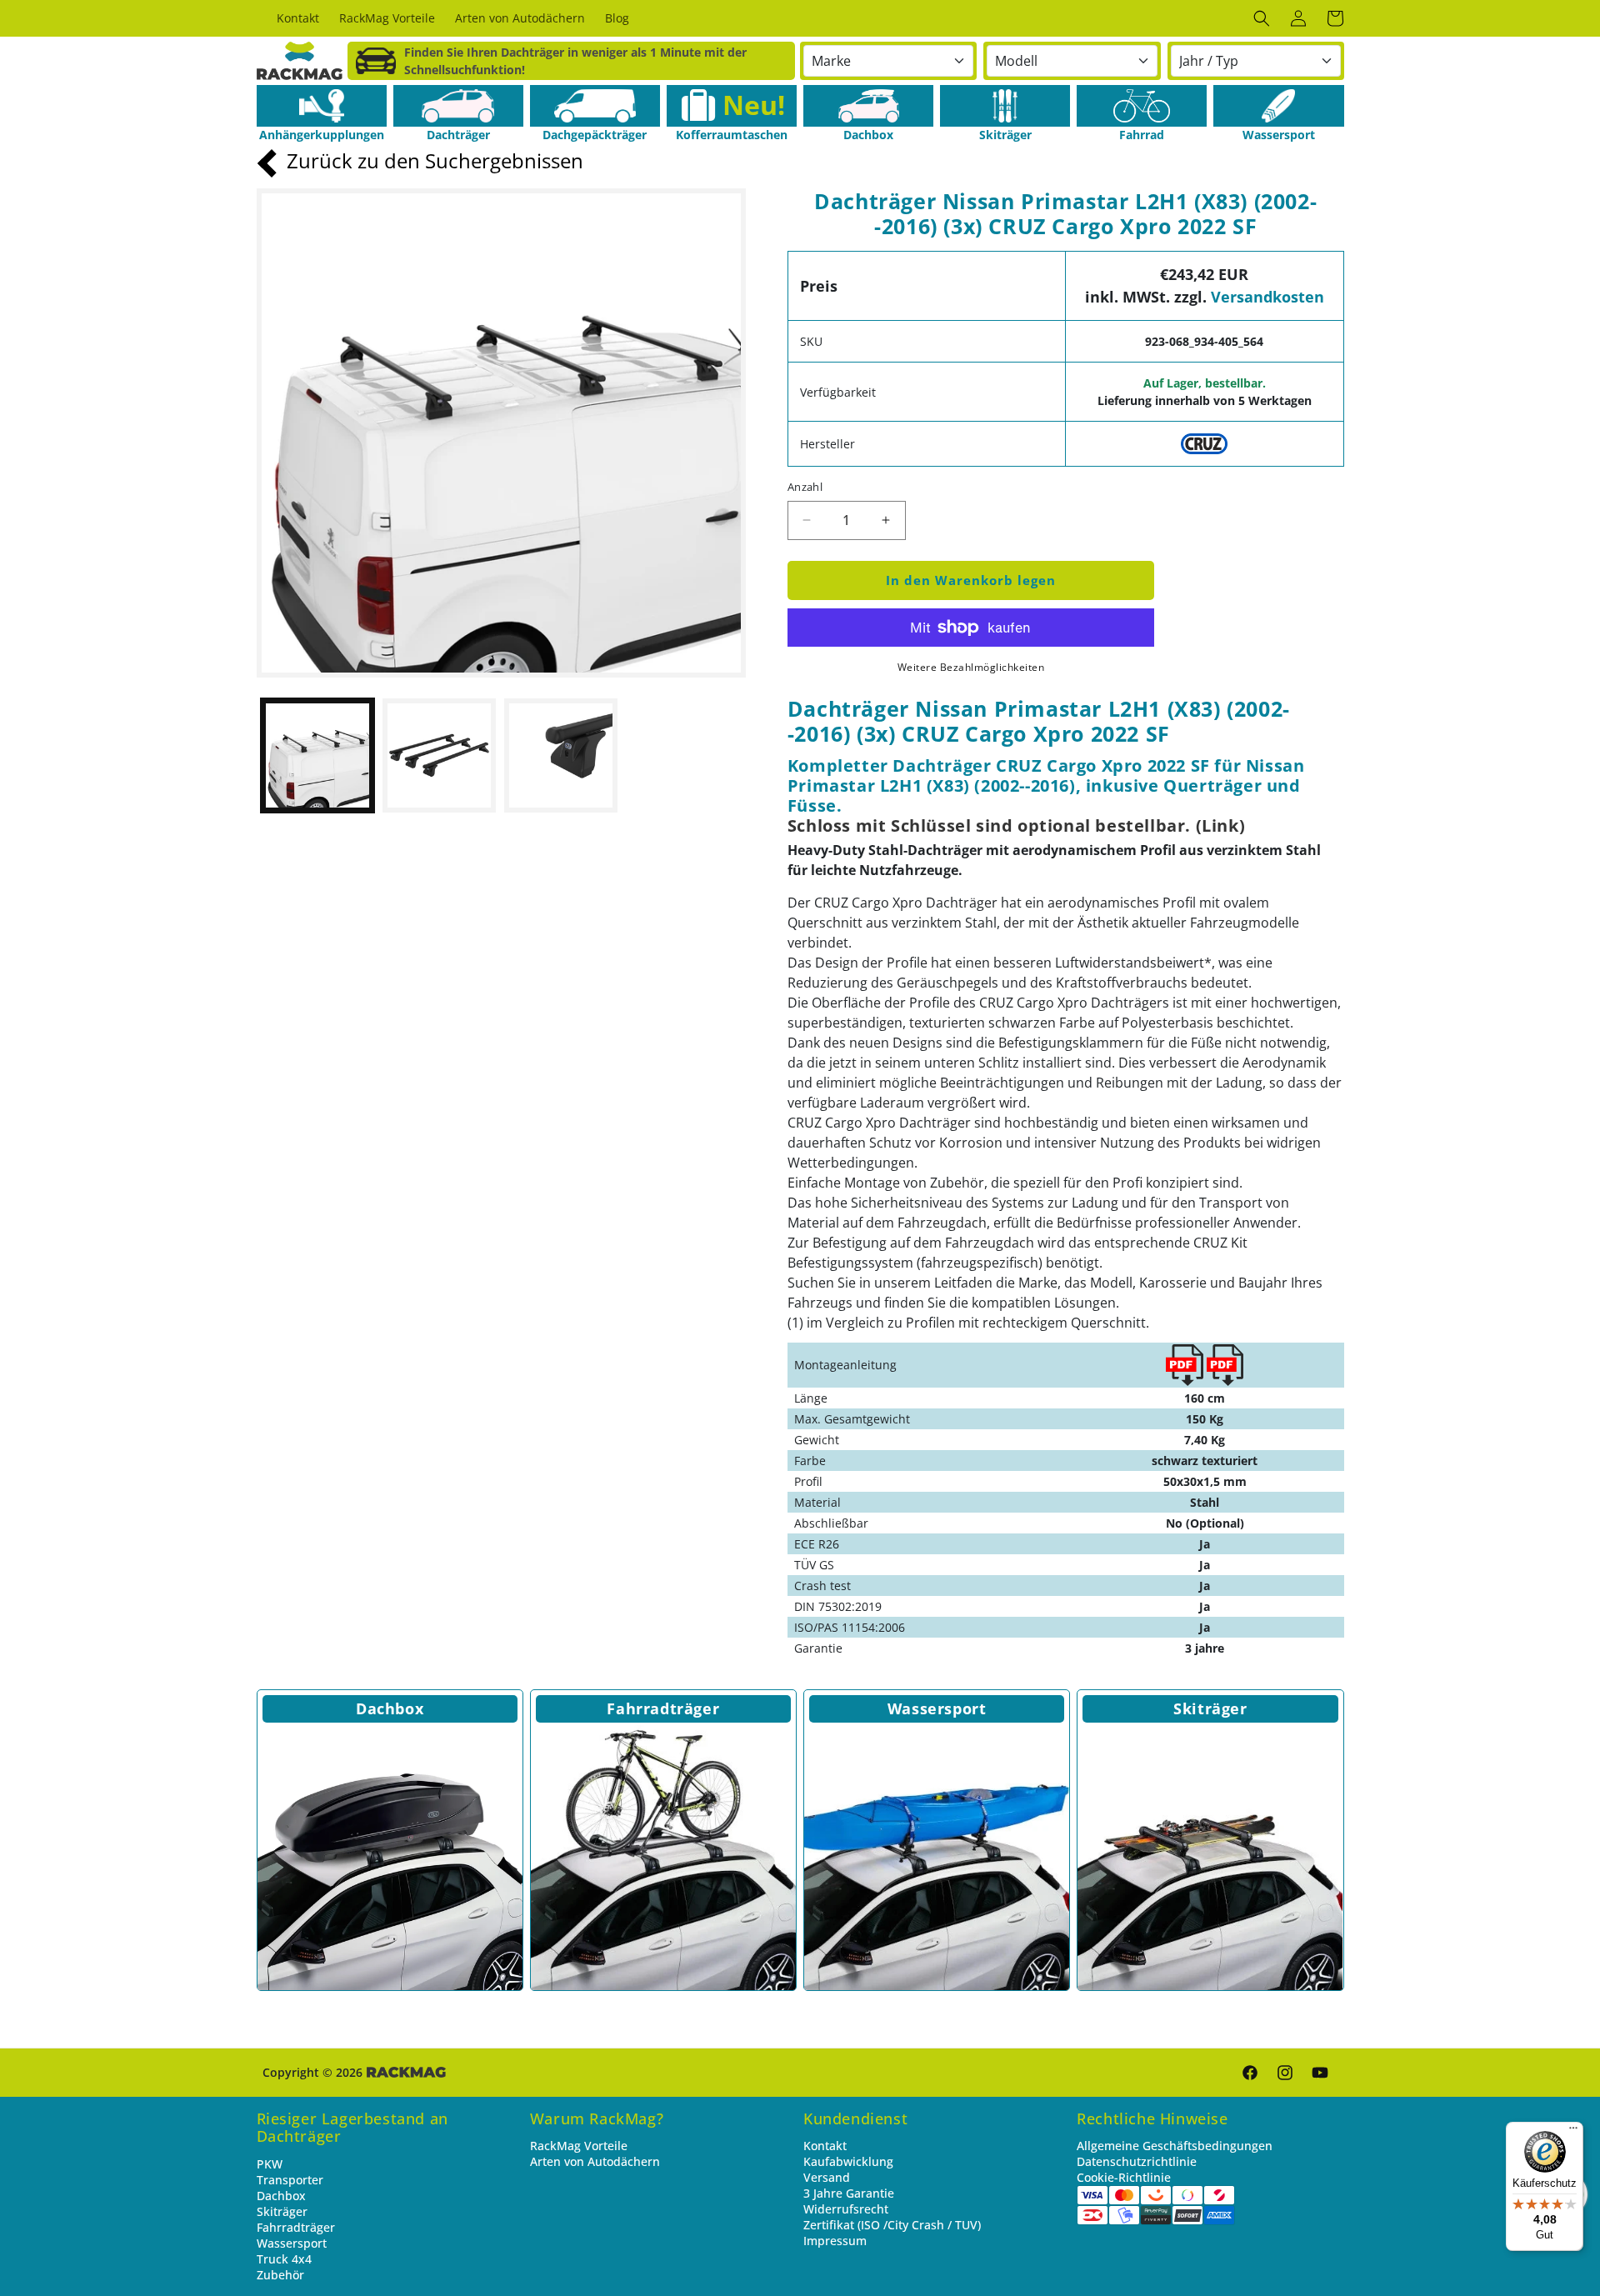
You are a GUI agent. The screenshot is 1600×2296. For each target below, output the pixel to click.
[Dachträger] (458, 106)
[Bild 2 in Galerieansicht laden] (439, 755)
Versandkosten (1267, 297)
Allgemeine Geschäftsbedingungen (1175, 2146)
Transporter (290, 2180)
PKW (270, 2164)
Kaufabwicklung (848, 2161)
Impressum (835, 2241)
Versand (827, 2177)
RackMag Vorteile (579, 2146)
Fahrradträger (663, 1708)
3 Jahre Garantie (849, 2193)
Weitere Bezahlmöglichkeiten (971, 667)
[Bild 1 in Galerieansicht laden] (317, 755)
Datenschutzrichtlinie (1137, 2161)
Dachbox (390, 1708)
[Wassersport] (1278, 106)
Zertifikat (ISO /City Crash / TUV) (892, 2225)
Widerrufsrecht (846, 2209)
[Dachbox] (868, 106)
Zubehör (280, 2275)
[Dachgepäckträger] (595, 106)
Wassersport (937, 1708)
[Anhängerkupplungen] (322, 106)
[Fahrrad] (1142, 106)
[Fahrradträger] (663, 1858)
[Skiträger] (1005, 106)
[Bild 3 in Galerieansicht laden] (561, 755)
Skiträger (1210, 1708)
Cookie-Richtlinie (1124, 2177)
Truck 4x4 (284, 2259)
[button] (1262, 18)
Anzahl (805, 487)
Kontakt (825, 2146)
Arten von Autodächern (595, 2161)
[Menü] (1573, 2132)
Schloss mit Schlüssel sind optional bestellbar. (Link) (1016, 825)
